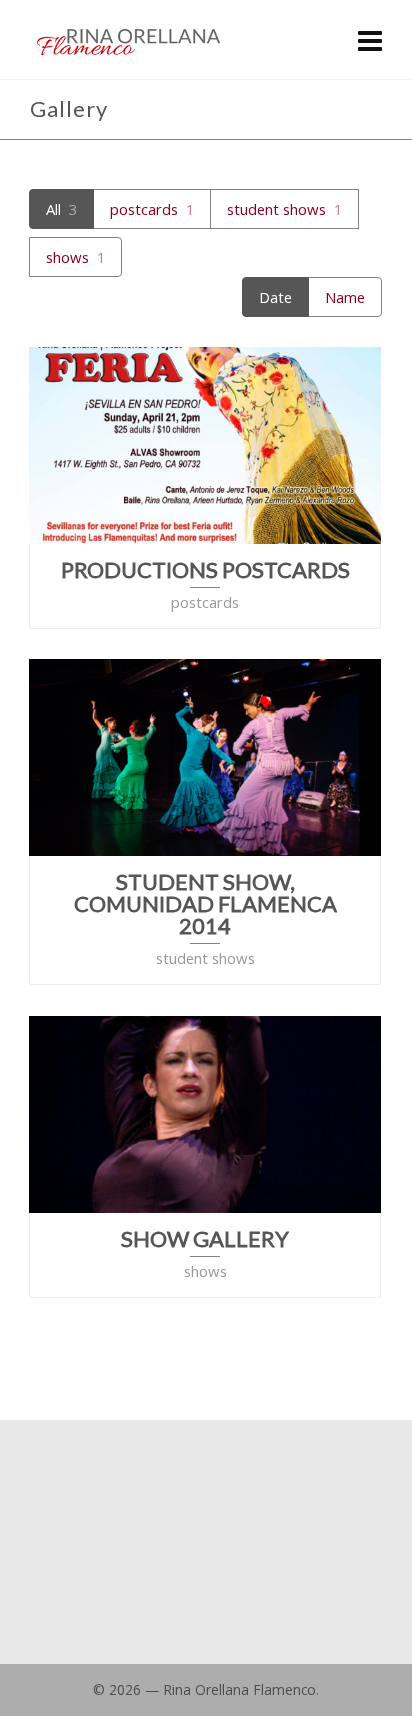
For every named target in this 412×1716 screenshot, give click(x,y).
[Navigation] (370, 40)
